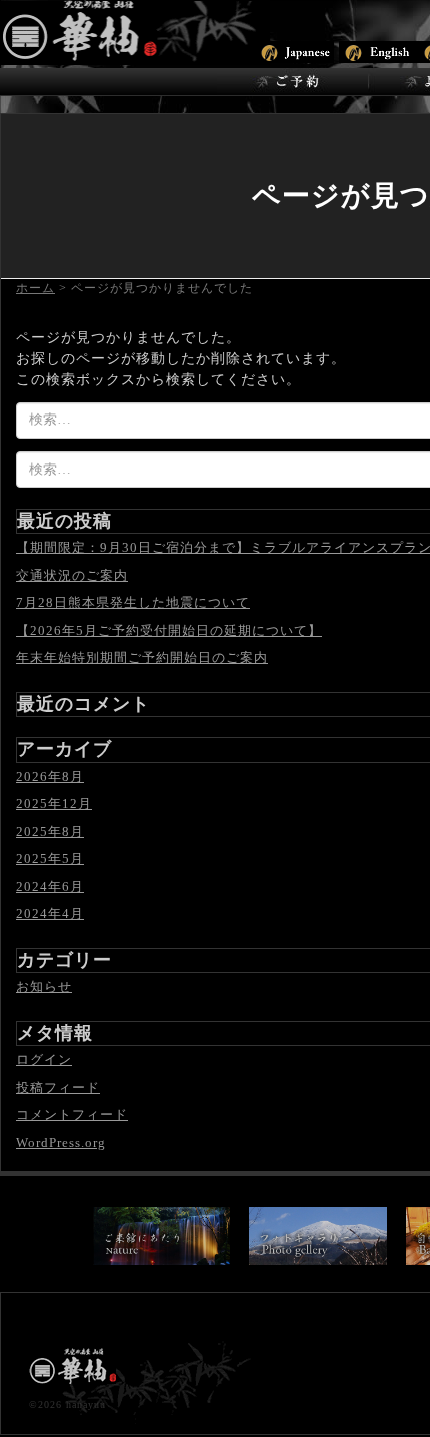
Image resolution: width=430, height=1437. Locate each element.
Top (412, 1419)
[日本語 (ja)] (294, 50)
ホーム (35, 288)
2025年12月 (54, 803)
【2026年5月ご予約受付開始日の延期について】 (169, 630)
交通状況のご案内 (72, 575)
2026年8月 (50, 776)
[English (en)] (378, 50)
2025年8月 (50, 831)
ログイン (44, 1059)
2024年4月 (50, 913)
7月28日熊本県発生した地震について (133, 602)
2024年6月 (50, 886)
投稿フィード (58, 1087)
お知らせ (44, 986)
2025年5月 (50, 858)
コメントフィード (72, 1114)
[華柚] (135, 30)
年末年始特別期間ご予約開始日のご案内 (142, 657)
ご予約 (292, 82)
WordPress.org (61, 1142)
